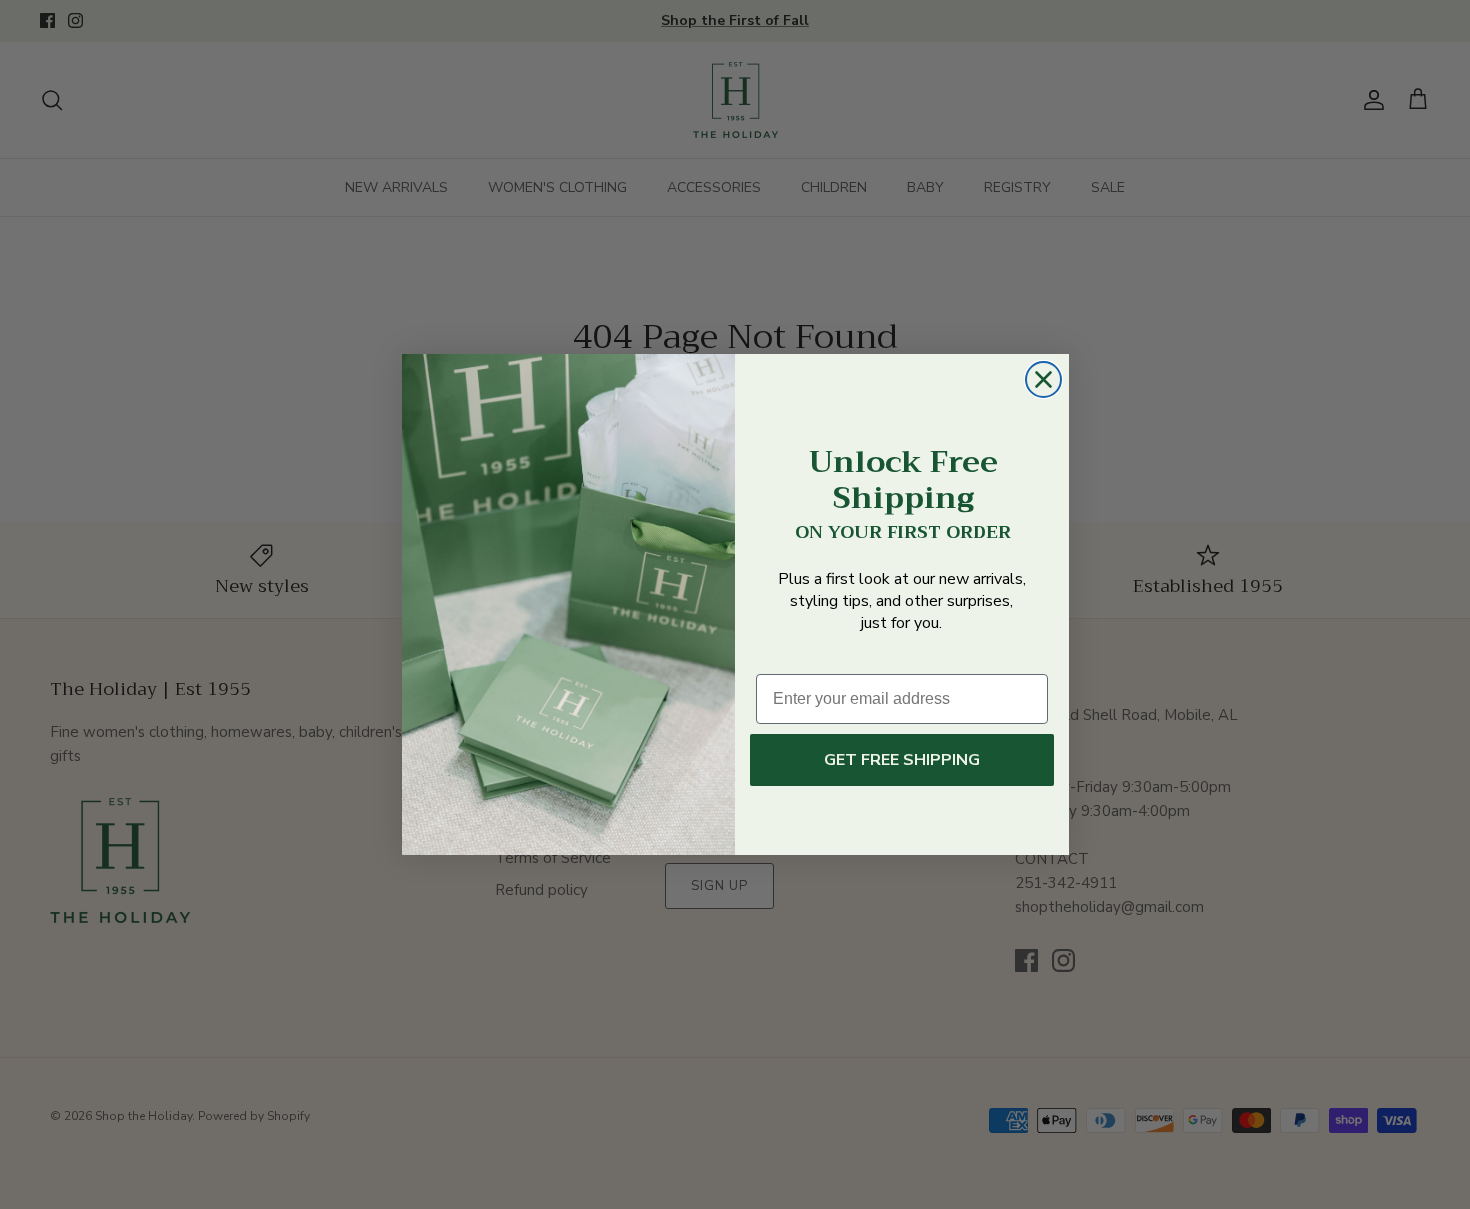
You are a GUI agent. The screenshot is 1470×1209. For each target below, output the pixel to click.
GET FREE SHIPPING (902, 760)
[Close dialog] (1043, 379)
